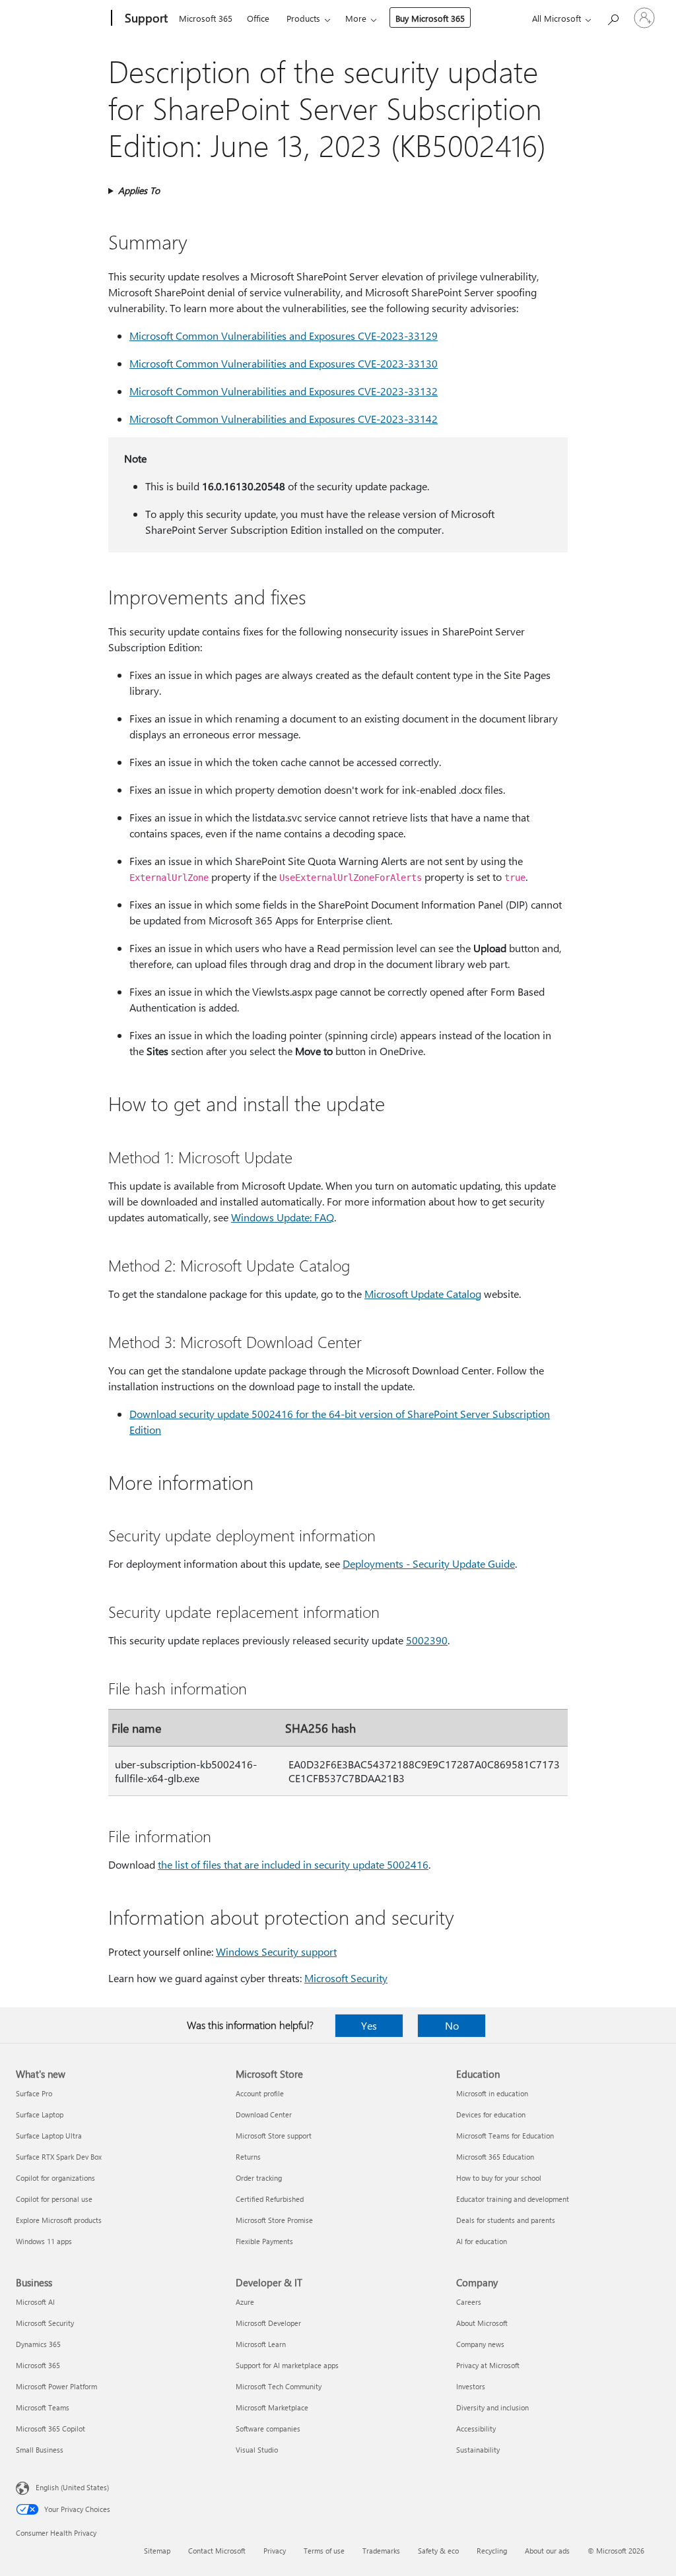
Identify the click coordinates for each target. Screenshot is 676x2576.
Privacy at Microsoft (488, 2365)
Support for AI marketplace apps (287, 2365)
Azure (245, 2302)
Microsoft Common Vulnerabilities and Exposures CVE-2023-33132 (284, 391)
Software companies (268, 2429)
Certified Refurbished (270, 2199)
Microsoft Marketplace (272, 2407)
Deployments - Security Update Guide (429, 1563)
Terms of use (324, 2551)
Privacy (275, 2551)
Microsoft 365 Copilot (51, 2429)
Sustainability (478, 2450)
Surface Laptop (40, 2114)
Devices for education (491, 2114)
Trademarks (381, 2551)
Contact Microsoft (217, 2551)
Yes (369, 2025)
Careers (469, 2302)
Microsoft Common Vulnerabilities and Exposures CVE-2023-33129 (284, 336)
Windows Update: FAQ (283, 1217)
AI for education (482, 2241)
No (452, 2025)
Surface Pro (34, 2093)
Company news (480, 2344)
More (356, 18)
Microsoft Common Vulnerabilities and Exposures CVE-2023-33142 (284, 419)
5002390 (427, 1640)
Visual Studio (257, 2450)
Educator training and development (513, 2199)
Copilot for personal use (54, 2199)
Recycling (492, 2551)
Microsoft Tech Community (279, 2386)
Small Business (40, 2450)
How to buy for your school (499, 2178)
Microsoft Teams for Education (505, 2136)
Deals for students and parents (506, 2220)
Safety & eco (438, 2551)
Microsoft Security (346, 1978)
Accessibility (476, 2429)
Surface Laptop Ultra (49, 2136)
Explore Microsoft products (59, 2220)
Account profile (260, 2093)
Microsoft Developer (268, 2323)
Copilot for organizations (55, 2178)
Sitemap (157, 2551)
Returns (248, 2157)
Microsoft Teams (43, 2407)
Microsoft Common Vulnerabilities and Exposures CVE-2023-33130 (284, 363)
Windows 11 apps (44, 2241)
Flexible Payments (264, 2241)
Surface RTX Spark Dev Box (59, 2157)
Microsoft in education (492, 2093)
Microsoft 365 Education (495, 2157)
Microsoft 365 (206, 18)
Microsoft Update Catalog (423, 1294)
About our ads (547, 2551)
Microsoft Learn (261, 2344)
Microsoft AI (35, 2302)
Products (303, 18)
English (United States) (72, 2487)
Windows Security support (276, 1951)
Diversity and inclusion (492, 2407)
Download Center (264, 2114)
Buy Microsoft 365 (430, 18)
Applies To (139, 190)
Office (258, 18)
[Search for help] (613, 17)
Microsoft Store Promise (274, 2220)
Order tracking (259, 2178)
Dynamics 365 (38, 2344)
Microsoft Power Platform (56, 2386)
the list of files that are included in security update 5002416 (293, 1864)
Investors (471, 2386)
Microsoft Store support (274, 2136)
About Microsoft (482, 2323)
